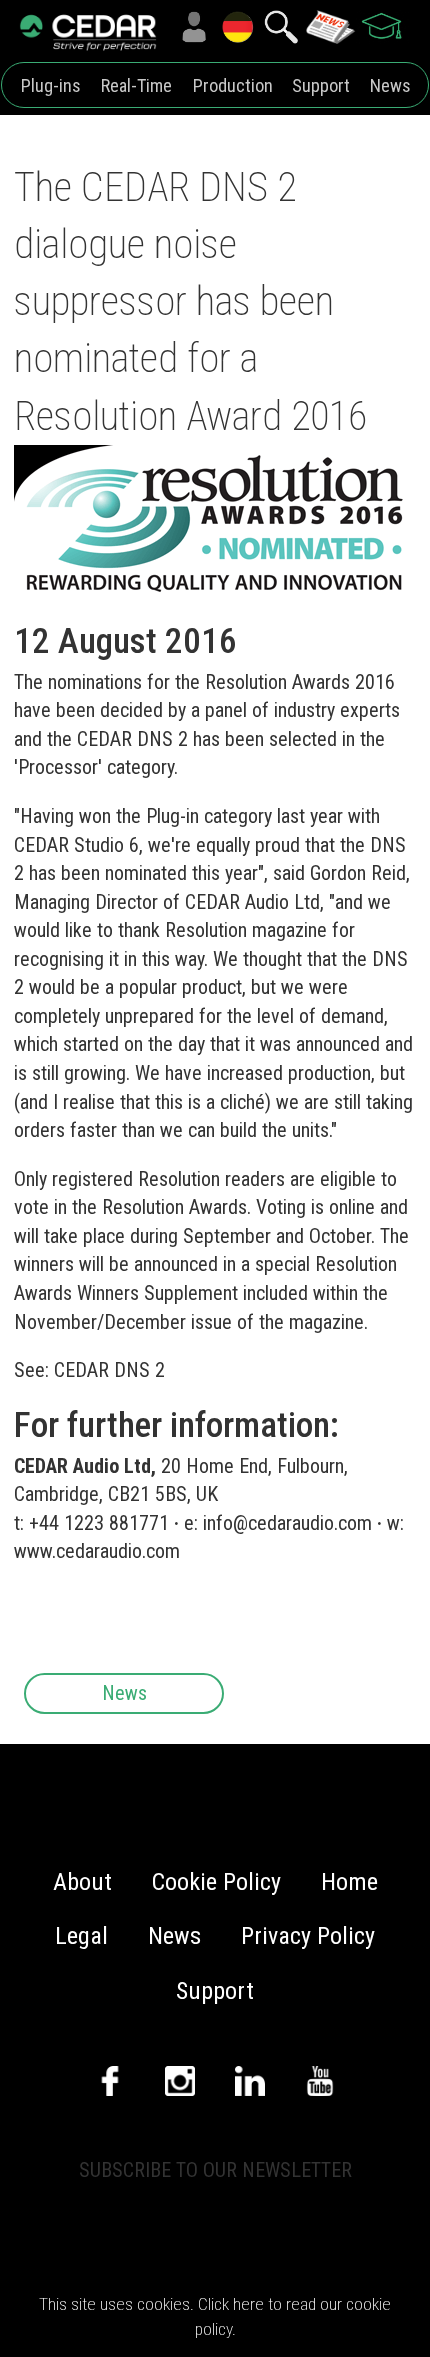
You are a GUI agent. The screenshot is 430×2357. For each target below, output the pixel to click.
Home (349, 1882)
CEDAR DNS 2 (109, 1370)
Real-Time (136, 85)
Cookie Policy (216, 1882)
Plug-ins (51, 85)
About (82, 1882)
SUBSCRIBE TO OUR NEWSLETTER (215, 2170)
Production (233, 85)
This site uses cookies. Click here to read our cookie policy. (215, 2316)
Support (321, 85)
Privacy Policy (308, 1936)
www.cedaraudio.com (97, 1551)
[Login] (194, 27)
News (390, 85)
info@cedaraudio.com (287, 1523)
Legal (81, 1936)
